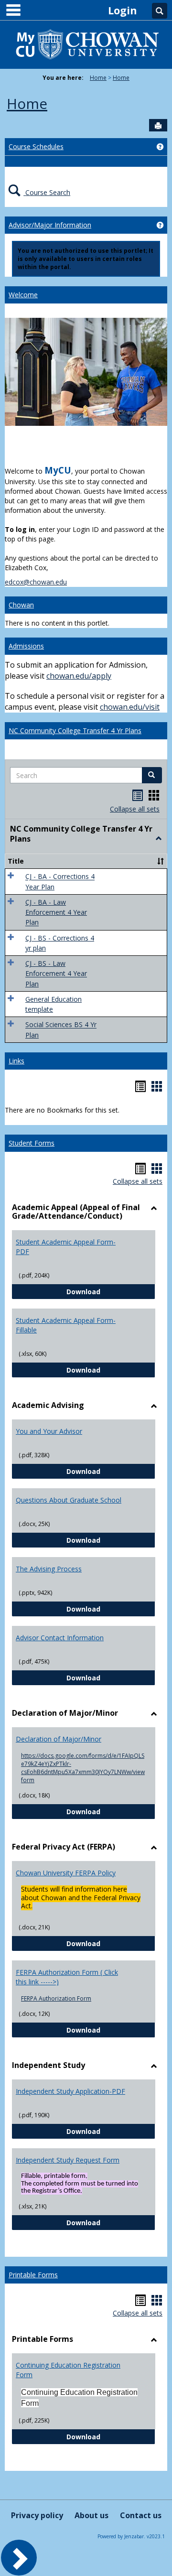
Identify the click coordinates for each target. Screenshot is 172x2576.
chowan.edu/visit (130, 707)
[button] (152, 775)
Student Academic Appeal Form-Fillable (66, 1325)
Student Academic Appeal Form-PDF (66, 1247)
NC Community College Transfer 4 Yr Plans (75, 731)
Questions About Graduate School (69, 1500)
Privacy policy (37, 2515)
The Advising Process (49, 1569)
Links (16, 1061)
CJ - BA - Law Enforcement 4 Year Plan (56, 912)
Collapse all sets (135, 809)
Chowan (21, 605)
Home (98, 78)
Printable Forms (33, 2275)
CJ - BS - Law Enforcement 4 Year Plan (56, 974)
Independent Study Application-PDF (70, 2091)
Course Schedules (36, 146)
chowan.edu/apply (79, 676)
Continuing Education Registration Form (68, 2370)
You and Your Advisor (49, 1431)
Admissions (26, 646)
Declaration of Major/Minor (59, 1739)
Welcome (23, 295)
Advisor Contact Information (60, 1638)
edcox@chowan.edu (36, 582)
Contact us (141, 2515)
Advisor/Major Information (50, 225)
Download (111, 1291)
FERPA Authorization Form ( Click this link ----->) (67, 1977)
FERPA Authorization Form (56, 1998)
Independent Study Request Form (68, 2160)
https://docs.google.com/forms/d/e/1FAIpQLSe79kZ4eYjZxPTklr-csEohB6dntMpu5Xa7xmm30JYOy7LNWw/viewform (83, 1768)
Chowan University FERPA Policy (66, 1873)
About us (91, 2515)
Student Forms (32, 1143)
